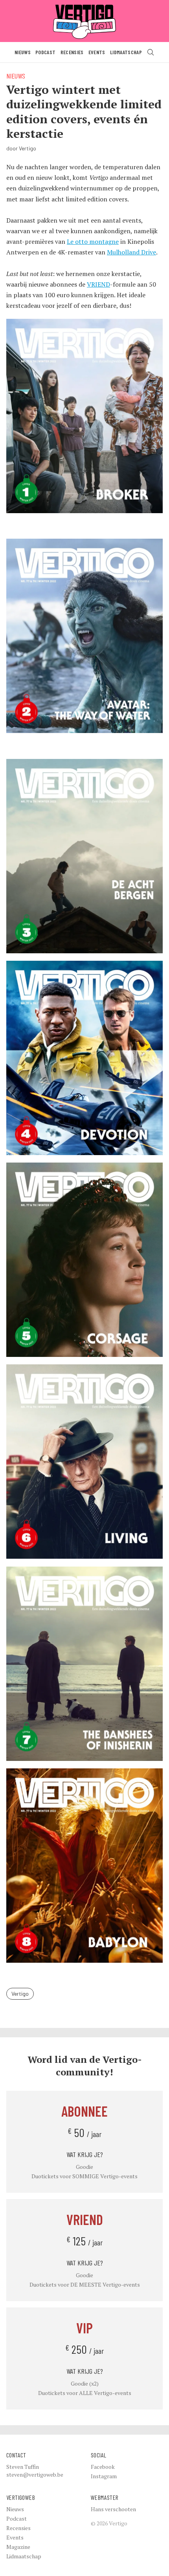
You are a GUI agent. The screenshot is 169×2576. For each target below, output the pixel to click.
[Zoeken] (151, 52)
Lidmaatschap (126, 52)
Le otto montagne (93, 241)
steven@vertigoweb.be (35, 2475)
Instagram (104, 2476)
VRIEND (98, 284)
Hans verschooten (113, 2509)
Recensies (72, 52)
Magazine (18, 2547)
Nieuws (23, 52)
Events (97, 52)
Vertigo (20, 1994)
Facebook (103, 2467)
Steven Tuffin (23, 2467)
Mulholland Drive (131, 252)
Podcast (45, 52)
